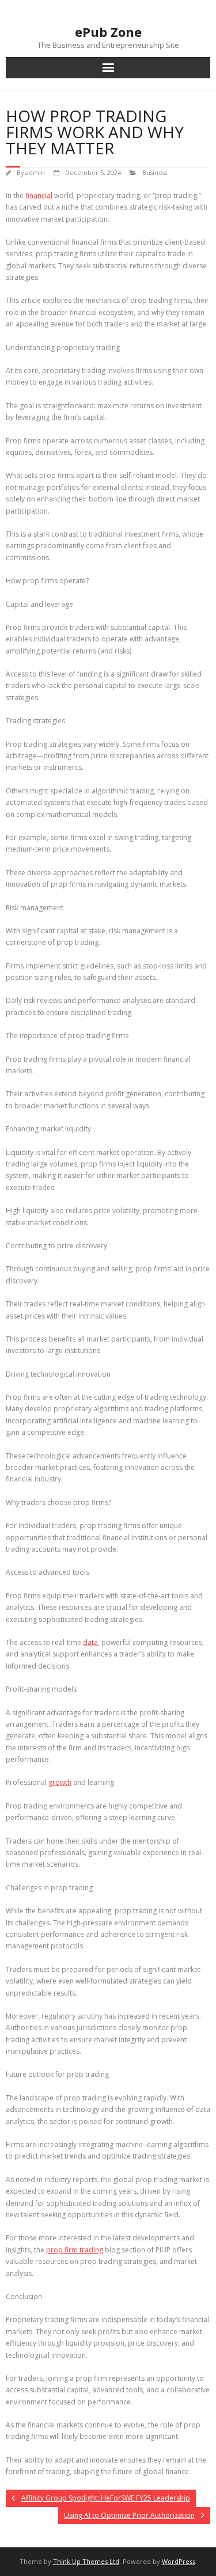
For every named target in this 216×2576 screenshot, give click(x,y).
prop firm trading (75, 2250)
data (90, 1642)
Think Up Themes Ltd (86, 2561)
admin (35, 172)
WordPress (179, 2561)
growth (60, 1782)
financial (39, 195)
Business (155, 172)
